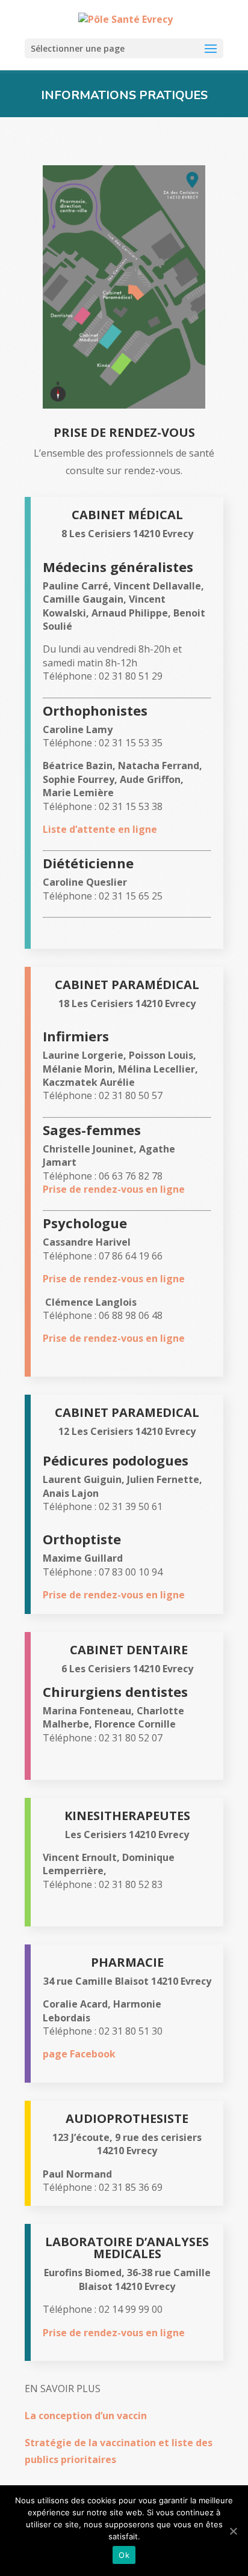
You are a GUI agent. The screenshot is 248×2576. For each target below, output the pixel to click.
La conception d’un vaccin (86, 2416)
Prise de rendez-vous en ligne (114, 1189)
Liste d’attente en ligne (100, 829)
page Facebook (79, 2054)
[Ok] (233, 2531)
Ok (124, 2555)
